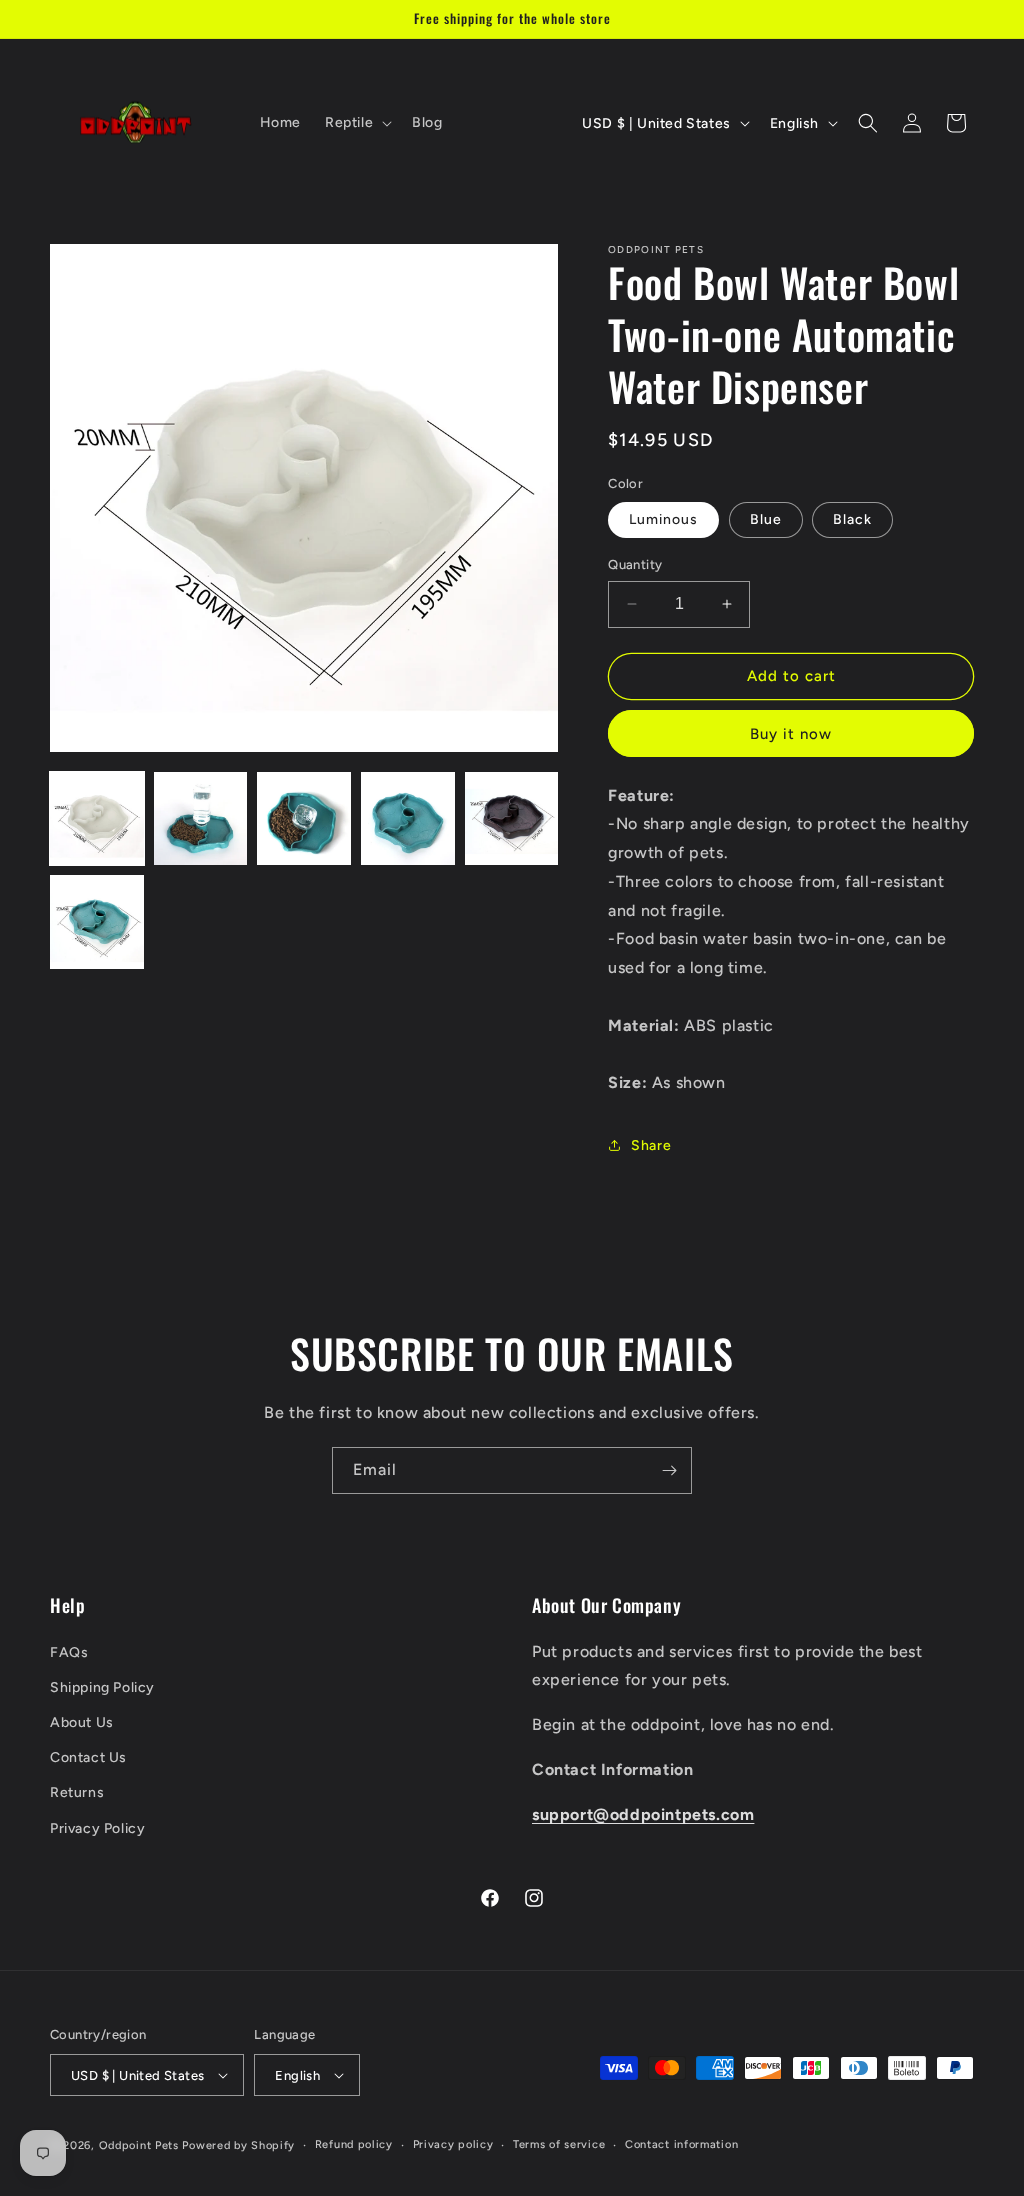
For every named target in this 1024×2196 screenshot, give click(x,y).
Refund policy (354, 2144)
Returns (77, 1792)
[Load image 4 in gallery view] (408, 819)
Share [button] (651, 1145)
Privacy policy (453, 2144)
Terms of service (559, 2144)
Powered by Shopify (238, 2145)
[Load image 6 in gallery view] (97, 922)
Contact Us (88, 1757)
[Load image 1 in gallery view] (97, 819)
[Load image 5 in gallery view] (512, 819)
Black (852, 519)
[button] (356, 123)
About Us (82, 1722)
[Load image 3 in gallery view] (304, 819)
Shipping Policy (102, 1687)
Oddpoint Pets (139, 2145)
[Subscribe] (669, 1470)
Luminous (663, 519)
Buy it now (791, 734)
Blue (766, 519)
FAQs (69, 1652)
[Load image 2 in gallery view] (201, 819)
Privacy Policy (97, 1828)
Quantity (635, 564)
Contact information (681, 2144)
